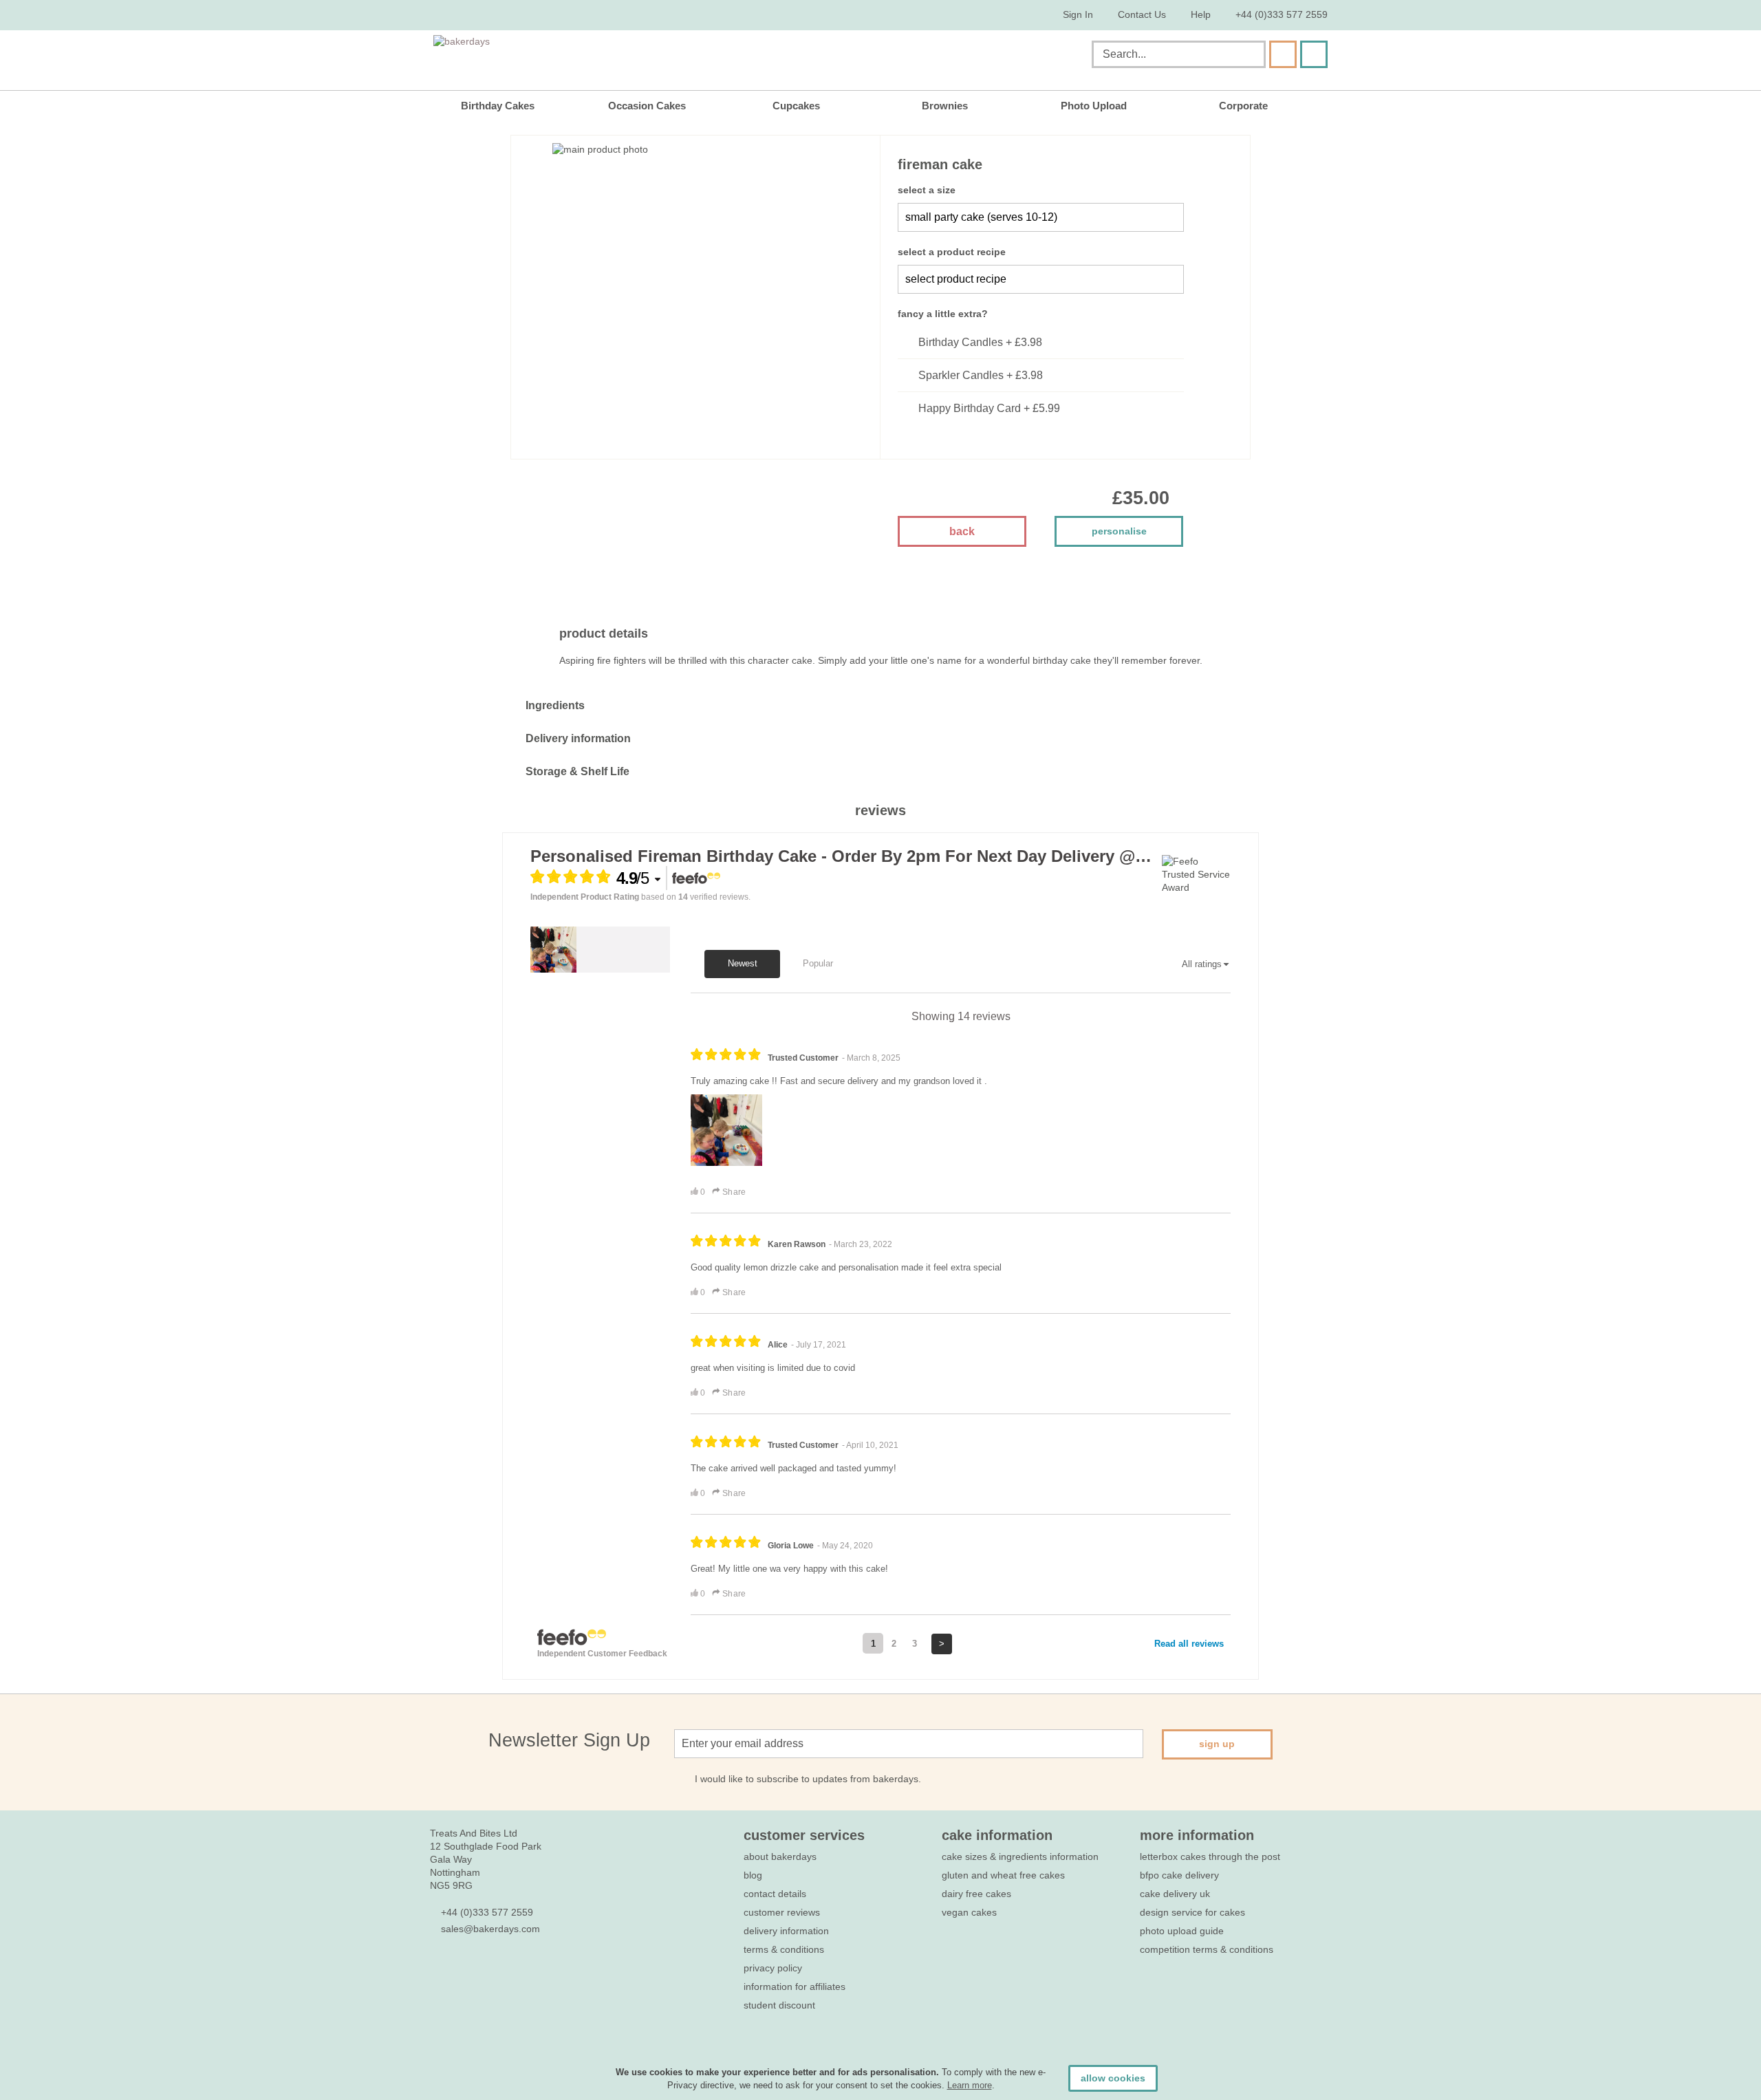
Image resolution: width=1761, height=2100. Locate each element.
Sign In (1078, 14)
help (1201, 14)
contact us (1142, 14)
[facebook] (437, 1970)
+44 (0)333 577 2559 (1282, 14)
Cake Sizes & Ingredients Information (1020, 1857)
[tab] (880, 706)
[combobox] (1179, 54)
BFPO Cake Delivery (1179, 1875)
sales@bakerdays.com (490, 1929)
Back (962, 531)
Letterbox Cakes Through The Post (1210, 1857)
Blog (753, 1875)
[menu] (880, 106)
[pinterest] (487, 1970)
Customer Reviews (782, 1912)
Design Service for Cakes (1192, 1912)
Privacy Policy (773, 1968)
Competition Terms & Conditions (1207, 1949)
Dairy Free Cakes (976, 1894)
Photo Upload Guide (1182, 1931)
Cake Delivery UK (1176, 1894)
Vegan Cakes (969, 1912)
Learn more (970, 2085)
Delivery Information (786, 1931)
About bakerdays (780, 1857)
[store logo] (573, 57)
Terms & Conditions (784, 1949)
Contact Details (775, 1894)
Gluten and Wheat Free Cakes (1003, 1875)
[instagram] (511, 1970)
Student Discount (779, 2005)
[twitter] (462, 1970)
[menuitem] (508, 106)
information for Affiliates (795, 1987)
